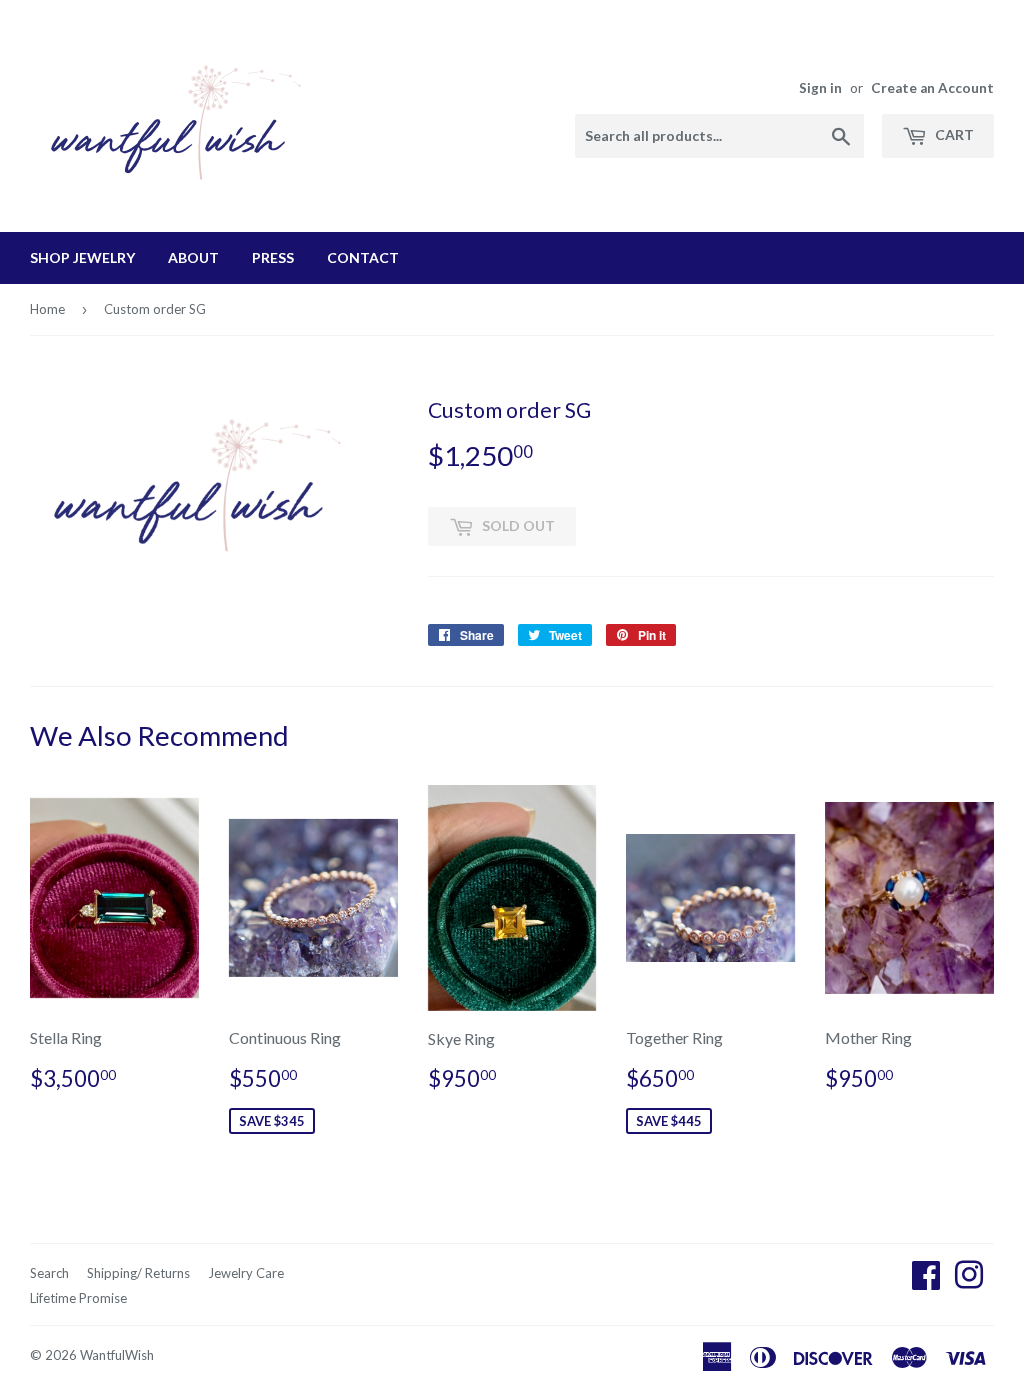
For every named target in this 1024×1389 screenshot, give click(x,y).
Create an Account (932, 88)
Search (49, 1273)
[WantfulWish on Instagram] (969, 1280)
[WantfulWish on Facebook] (926, 1280)
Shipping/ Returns (138, 1273)
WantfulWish (117, 1355)
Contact (363, 257)
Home (47, 309)
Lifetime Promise (78, 1298)
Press (273, 257)
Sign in (820, 88)
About (193, 257)
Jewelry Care (246, 1273)
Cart (953, 134)
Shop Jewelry (82, 257)
